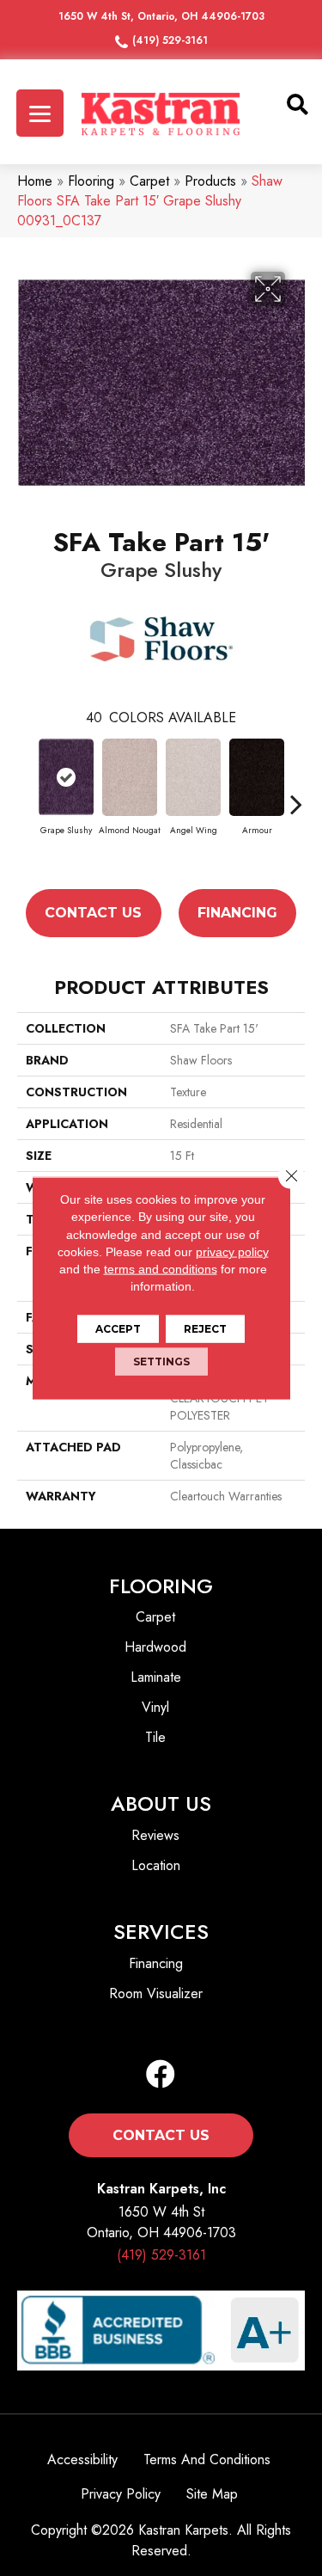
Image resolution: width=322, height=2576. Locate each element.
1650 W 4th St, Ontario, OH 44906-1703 (161, 16)
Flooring (91, 181)
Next (296, 804)
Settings (161, 1361)
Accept (118, 1328)
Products (210, 181)
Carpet (149, 181)
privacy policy (232, 1252)
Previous (26, 804)
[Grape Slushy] (66, 777)
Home (35, 181)
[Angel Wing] (193, 777)
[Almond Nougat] (130, 777)
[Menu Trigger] (40, 113)
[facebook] (161, 2075)
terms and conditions (161, 1269)
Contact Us (93, 913)
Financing (237, 913)
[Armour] (257, 777)
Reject (205, 1328)
